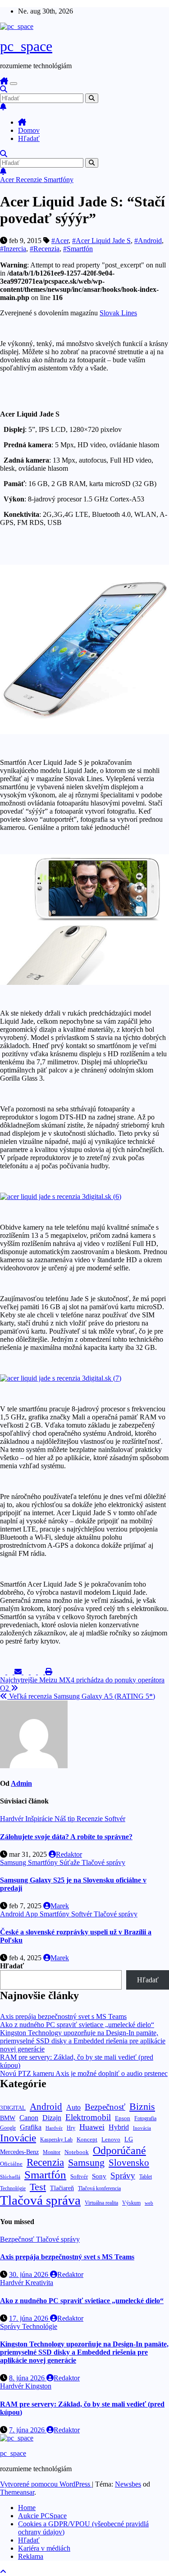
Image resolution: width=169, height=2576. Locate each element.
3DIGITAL (13, 2108)
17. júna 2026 (30, 2318)
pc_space (26, 46)
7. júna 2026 (28, 2430)
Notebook (77, 2152)
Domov (29, 130)
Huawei (92, 2127)
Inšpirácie (40, 1819)
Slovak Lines (118, 313)
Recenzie (30, 180)
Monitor (52, 2152)
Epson (123, 2118)
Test (38, 2187)
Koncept (87, 2139)
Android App (20, 1914)
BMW (8, 2118)
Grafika (31, 2127)
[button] (4, 89)
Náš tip (66, 1819)
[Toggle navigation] (14, 84)
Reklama (31, 2556)
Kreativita (39, 2283)
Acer (8, 180)
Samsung (14, 1862)
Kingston (38, 2386)
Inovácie (18, 2138)
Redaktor (69, 1854)
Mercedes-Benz (19, 2152)
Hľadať (29, 138)
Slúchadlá (10, 2177)
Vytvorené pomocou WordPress (46, 2484)
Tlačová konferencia (99, 2189)
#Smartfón (78, 249)
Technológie (13, 2188)
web (149, 2203)
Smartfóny (59, 180)
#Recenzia (45, 249)
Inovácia (142, 2128)
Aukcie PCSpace (42, 2516)
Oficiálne (11, 2164)
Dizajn (52, 2118)
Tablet (146, 2177)
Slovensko (129, 2163)
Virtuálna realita (101, 2203)
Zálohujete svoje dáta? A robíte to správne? (66, 1837)
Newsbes (128, 2484)
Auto (73, 2107)
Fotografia (145, 2118)
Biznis (142, 2106)
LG (129, 2139)
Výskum (131, 2203)
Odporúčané (119, 2150)
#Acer (60, 241)
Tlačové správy (103, 1862)
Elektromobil (88, 2117)
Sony (99, 2176)
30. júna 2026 (30, 2274)
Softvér (115, 1819)
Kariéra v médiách (44, 2548)
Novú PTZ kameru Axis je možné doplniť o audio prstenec (84, 2073)
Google (8, 2128)
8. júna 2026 (28, 2378)
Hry (71, 2128)
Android (46, 2107)
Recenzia (45, 2162)
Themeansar (17, 2492)
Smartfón (45, 2175)
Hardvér (13, 1819)
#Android (148, 241)
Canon (29, 2118)
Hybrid (119, 2127)
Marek (60, 1906)
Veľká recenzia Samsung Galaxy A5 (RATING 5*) (81, 1696)
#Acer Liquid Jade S (101, 241)
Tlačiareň (62, 2188)
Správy (123, 2176)
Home (27, 2508)
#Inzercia (13, 249)
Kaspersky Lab (56, 2140)
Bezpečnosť (105, 2107)
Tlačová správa (40, 2200)
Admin (21, 1783)
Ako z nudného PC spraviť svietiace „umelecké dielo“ (77, 2025)
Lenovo (111, 2140)
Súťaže (71, 1862)
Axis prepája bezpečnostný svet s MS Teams (63, 2016)
